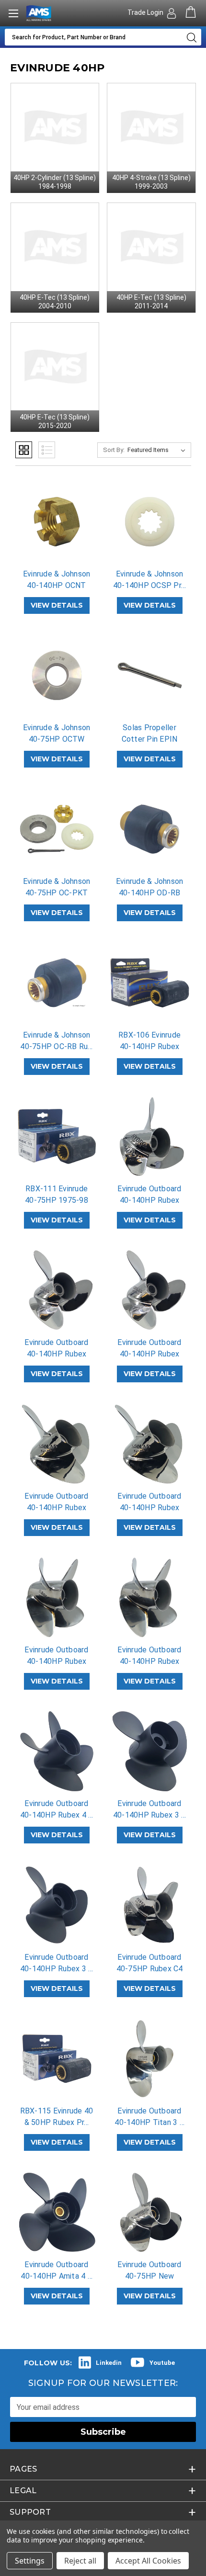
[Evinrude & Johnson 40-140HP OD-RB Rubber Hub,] (150, 829)
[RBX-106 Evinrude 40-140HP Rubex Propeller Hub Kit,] (150, 983)
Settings (30, 2561)
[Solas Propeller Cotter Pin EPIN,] (150, 675)
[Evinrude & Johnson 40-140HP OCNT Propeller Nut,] (57, 522)
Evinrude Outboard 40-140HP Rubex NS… (56, 1508)
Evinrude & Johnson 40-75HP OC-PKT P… (57, 893)
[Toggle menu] (13, 13)
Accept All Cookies (148, 2561)
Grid (24, 450)
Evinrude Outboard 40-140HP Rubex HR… (56, 1354)
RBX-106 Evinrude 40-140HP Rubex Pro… (149, 1046)
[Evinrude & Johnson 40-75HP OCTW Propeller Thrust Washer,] (57, 675)
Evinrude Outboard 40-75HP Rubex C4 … (150, 1969)
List (47, 450)
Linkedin (109, 2363)
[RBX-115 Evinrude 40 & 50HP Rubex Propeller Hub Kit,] (57, 2059)
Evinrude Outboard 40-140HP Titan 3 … (149, 2117)
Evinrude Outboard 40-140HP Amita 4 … (57, 2270)
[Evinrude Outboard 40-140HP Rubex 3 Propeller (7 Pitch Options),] (57, 1905)
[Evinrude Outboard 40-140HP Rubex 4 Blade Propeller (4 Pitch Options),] (57, 1751)
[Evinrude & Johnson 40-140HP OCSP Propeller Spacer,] (150, 522)
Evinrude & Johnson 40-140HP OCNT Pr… (57, 585)
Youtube (162, 2363)
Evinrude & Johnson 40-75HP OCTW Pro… (57, 739)
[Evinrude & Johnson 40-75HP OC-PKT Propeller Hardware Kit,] (57, 829)
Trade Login (146, 12)
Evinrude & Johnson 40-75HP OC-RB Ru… (56, 1041)
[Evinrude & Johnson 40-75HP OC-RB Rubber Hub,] (57, 983)
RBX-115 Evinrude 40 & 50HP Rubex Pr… (57, 2117)
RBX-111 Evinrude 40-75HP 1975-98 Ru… (57, 1200)
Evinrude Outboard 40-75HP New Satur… (149, 2276)
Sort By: (114, 450)
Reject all (80, 2561)
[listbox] (158, 450)
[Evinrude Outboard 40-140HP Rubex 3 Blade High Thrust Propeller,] (150, 1751)
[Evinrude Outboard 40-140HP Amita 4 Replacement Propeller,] (57, 2212)
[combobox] (93, 37)
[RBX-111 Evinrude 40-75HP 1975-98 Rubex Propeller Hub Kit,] (57, 1136)
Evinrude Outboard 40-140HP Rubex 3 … (150, 1809)
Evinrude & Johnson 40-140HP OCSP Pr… (149, 580)
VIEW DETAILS (57, 605)
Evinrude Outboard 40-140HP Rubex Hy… (149, 1200)
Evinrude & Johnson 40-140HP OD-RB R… (150, 893)
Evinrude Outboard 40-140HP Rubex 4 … (57, 1809)
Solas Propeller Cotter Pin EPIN (150, 733)
